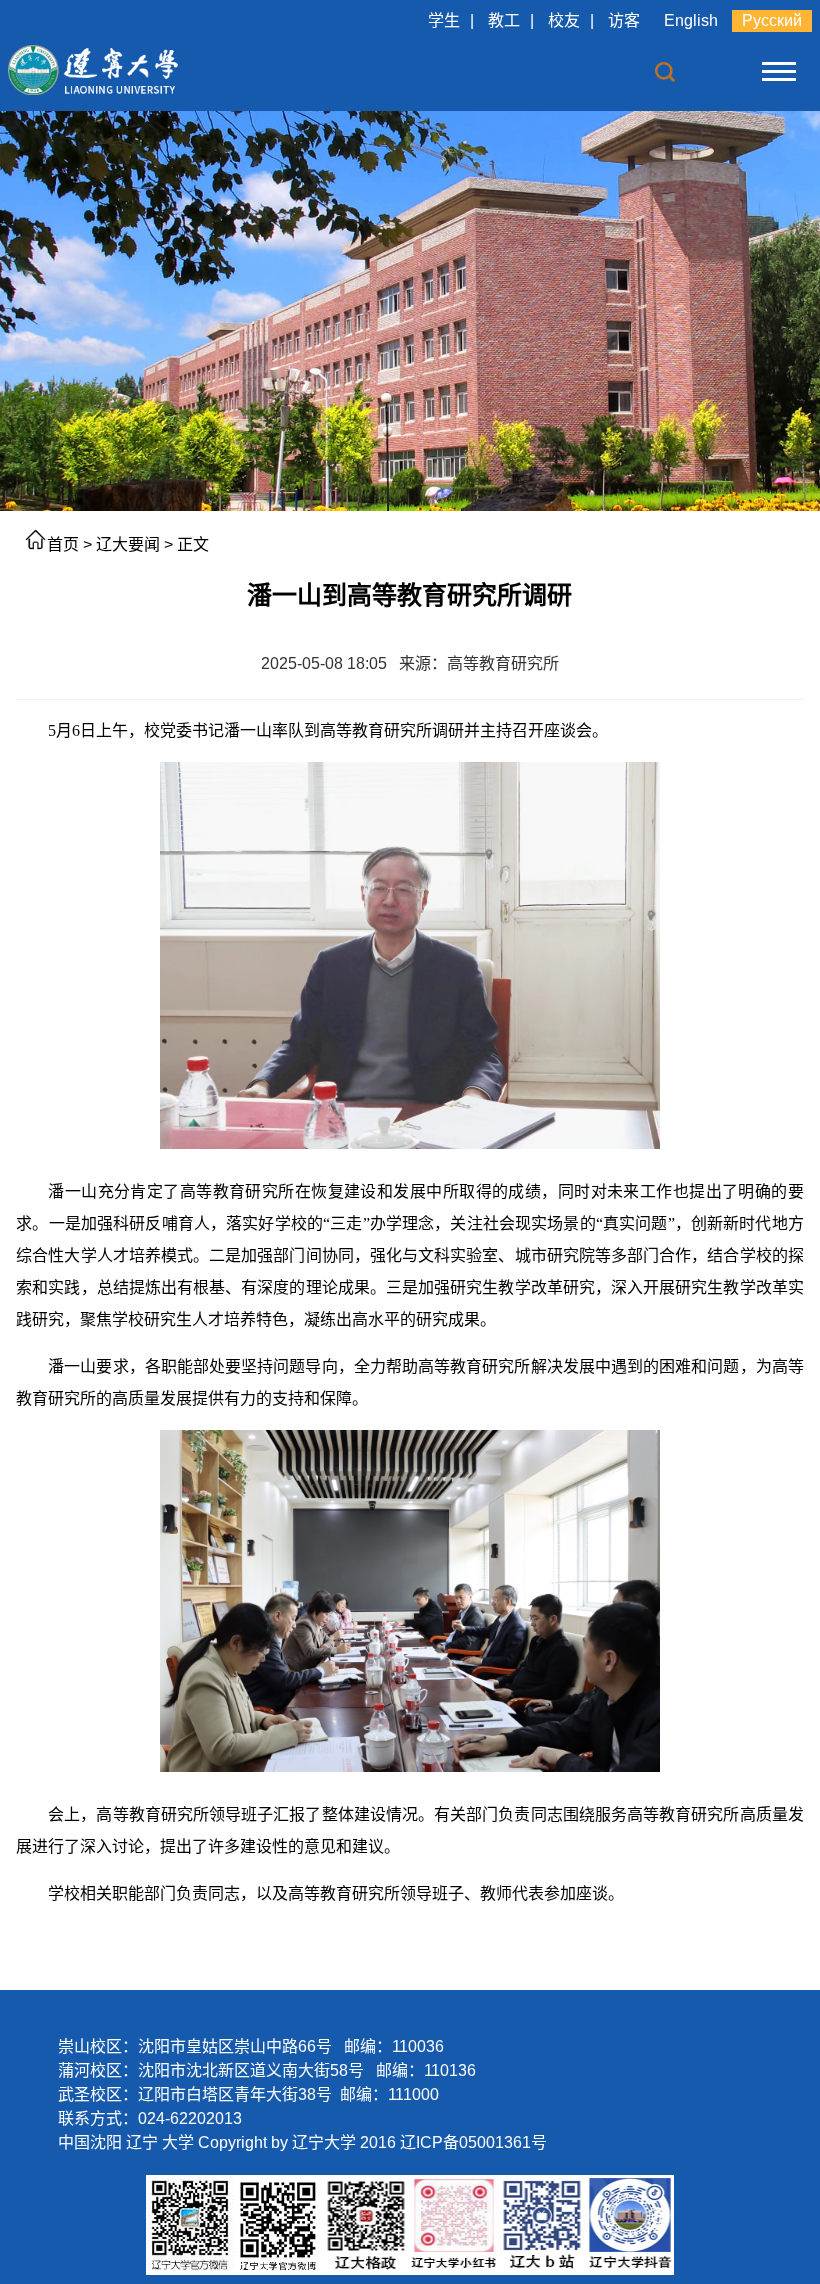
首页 (63, 544)
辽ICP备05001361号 (473, 2142)
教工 (504, 20)
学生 (444, 20)
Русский (772, 20)
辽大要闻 (128, 544)
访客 (624, 20)
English (691, 20)
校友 (564, 20)
